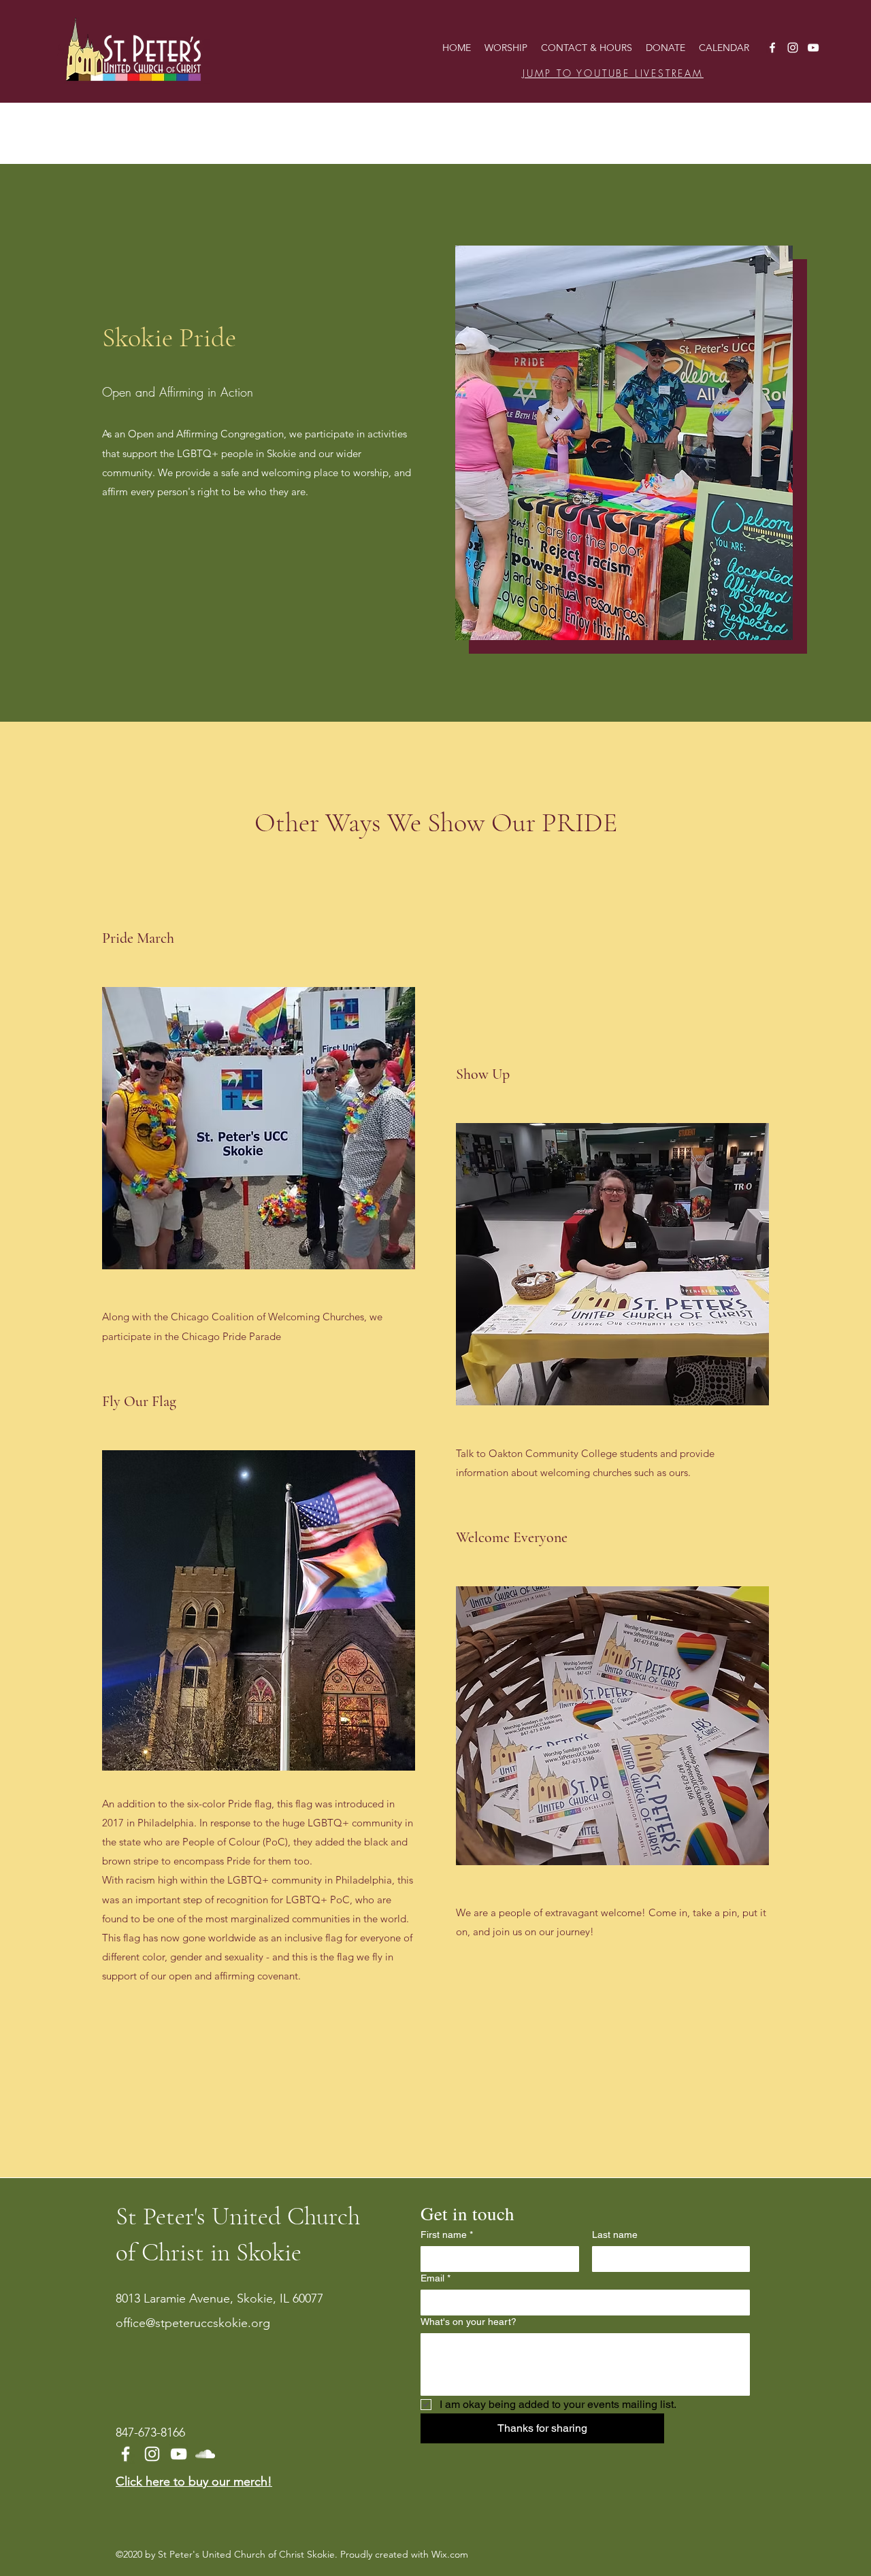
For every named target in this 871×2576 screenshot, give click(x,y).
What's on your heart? (469, 2322)
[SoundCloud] (205, 2454)
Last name (615, 2235)
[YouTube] (813, 48)
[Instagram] (793, 48)
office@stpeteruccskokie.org (193, 2323)
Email (435, 2278)
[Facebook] (772, 48)
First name (447, 2235)
